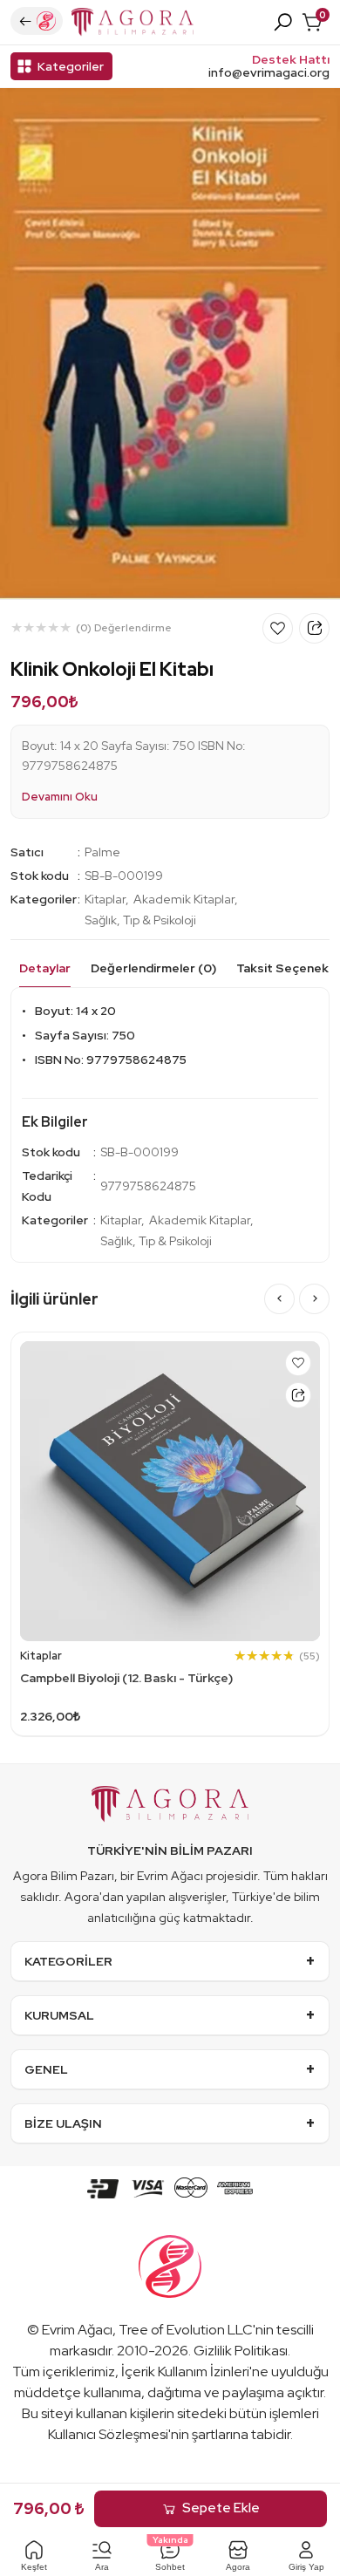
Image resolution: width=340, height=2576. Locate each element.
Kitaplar (105, 899)
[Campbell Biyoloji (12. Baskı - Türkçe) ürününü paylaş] (298, 1395)
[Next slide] (314, 1299)
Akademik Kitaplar (184, 899)
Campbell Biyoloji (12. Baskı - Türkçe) (126, 1678)
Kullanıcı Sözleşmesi (108, 2434)
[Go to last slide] (279, 1299)
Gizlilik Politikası (241, 2351)
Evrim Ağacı (77, 2330)
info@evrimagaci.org (269, 73)
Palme (102, 852)
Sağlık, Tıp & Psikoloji (140, 920)
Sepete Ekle (221, 2508)
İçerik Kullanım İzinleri (185, 2372)
